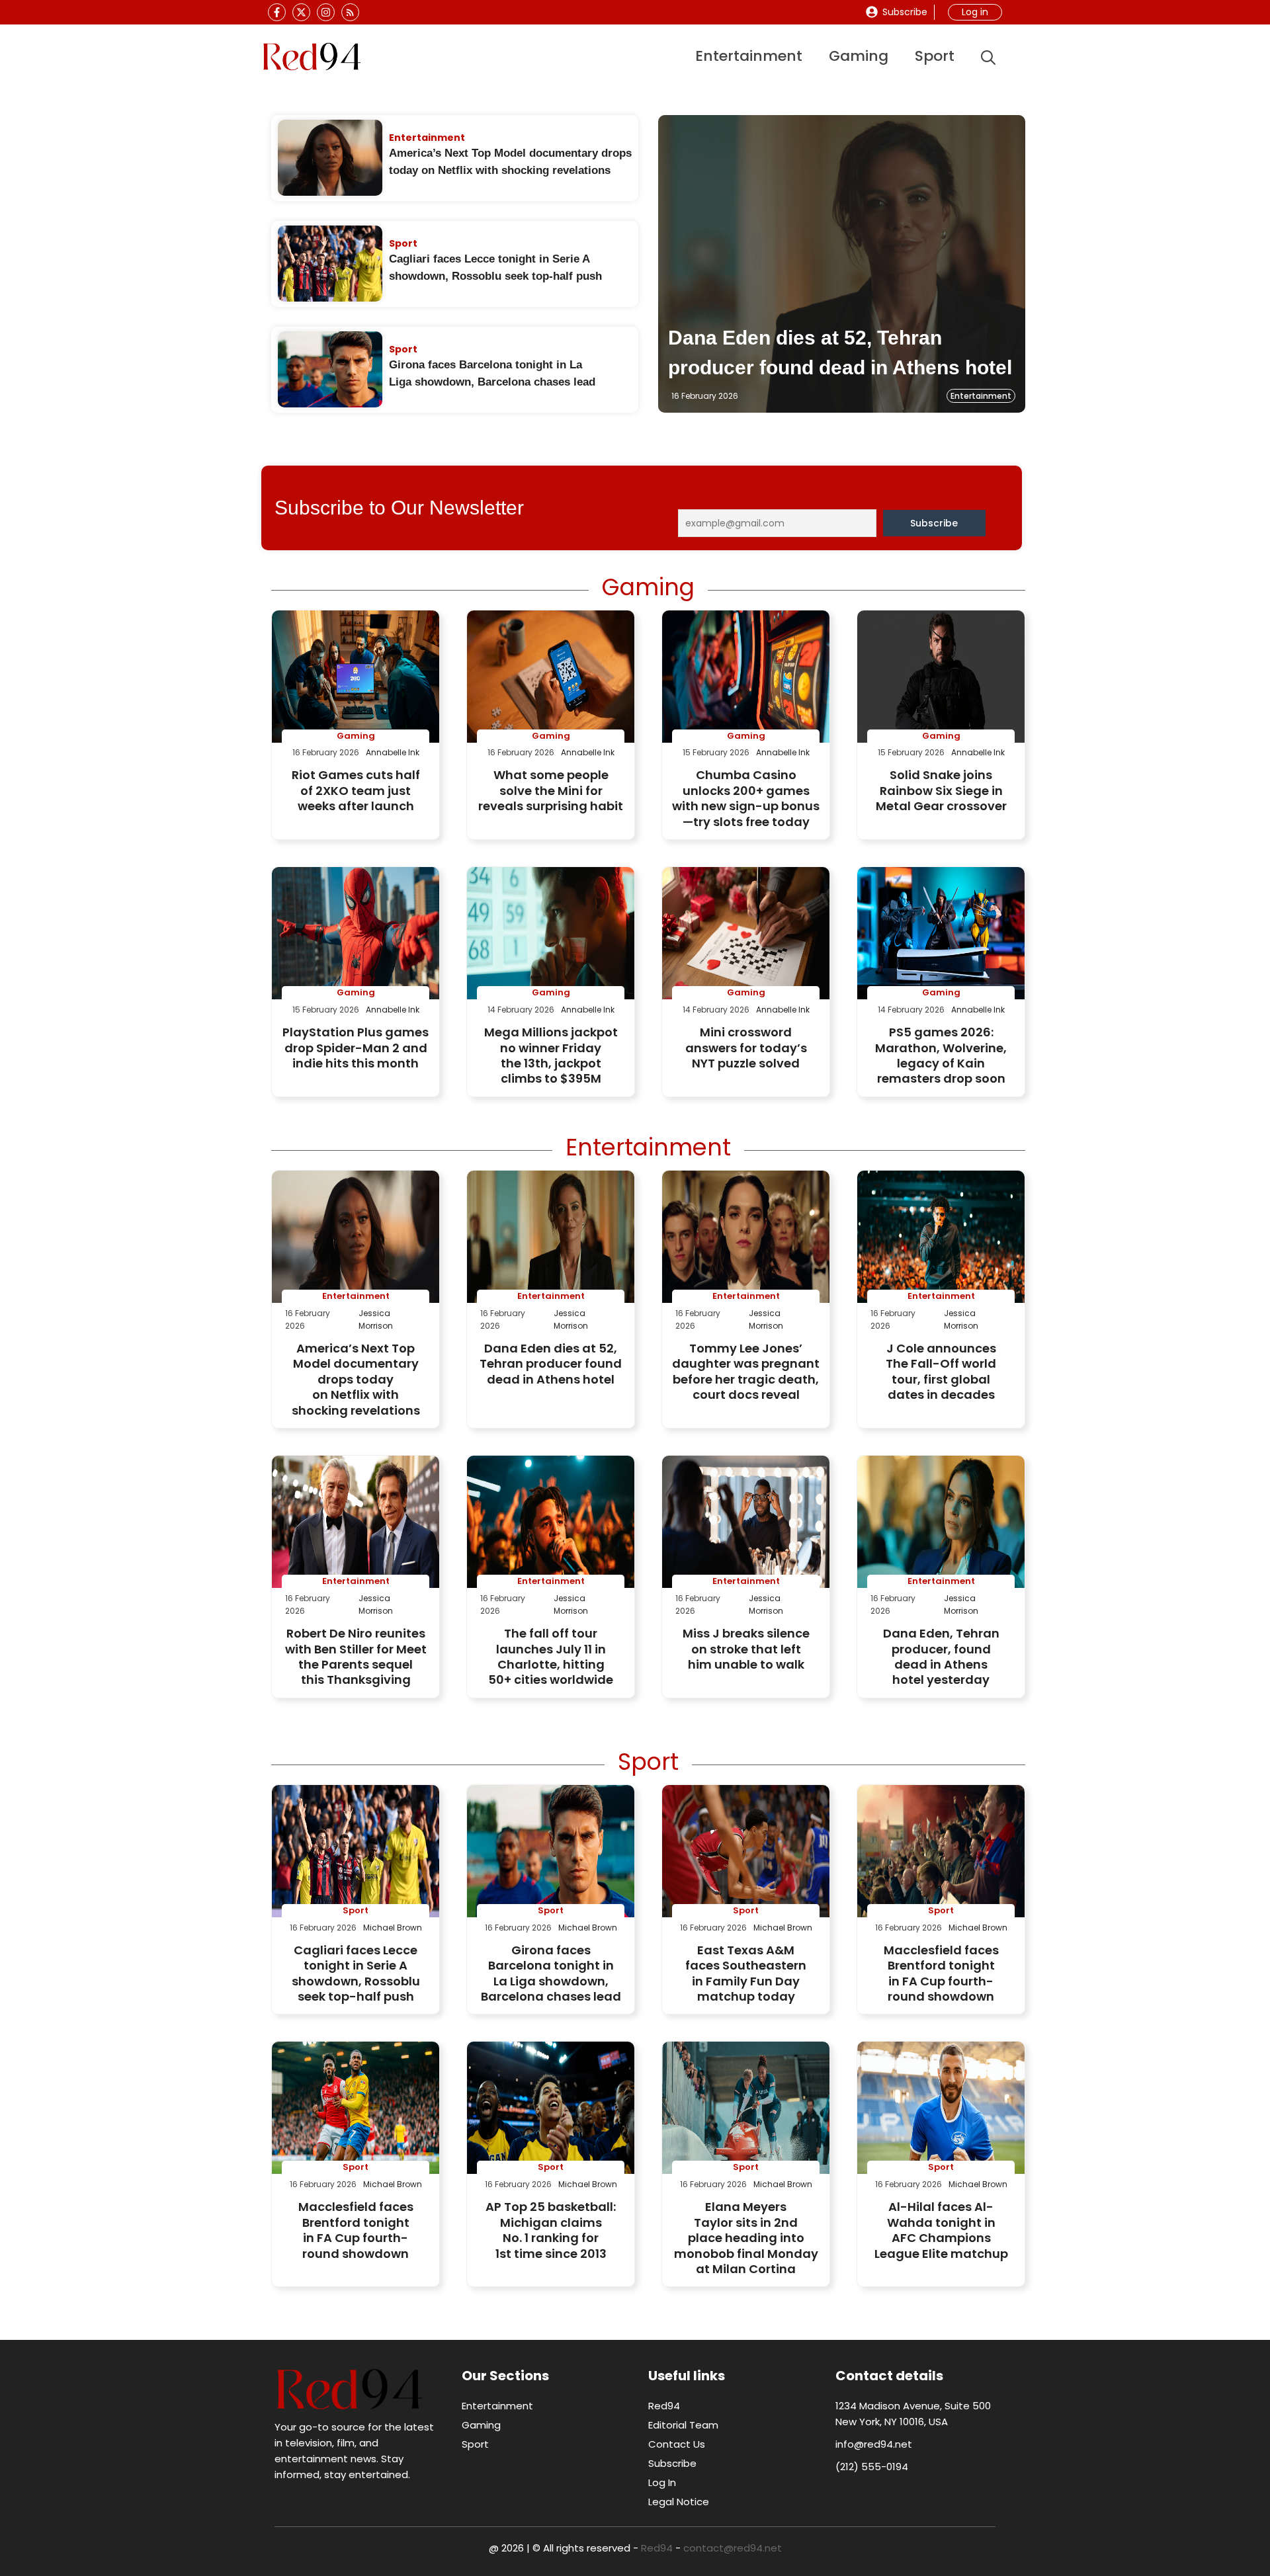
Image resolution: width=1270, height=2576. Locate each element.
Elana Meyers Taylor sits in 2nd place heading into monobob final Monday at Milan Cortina (746, 2238)
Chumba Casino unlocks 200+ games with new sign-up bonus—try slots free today (746, 798)
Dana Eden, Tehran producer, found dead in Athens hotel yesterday (941, 1656)
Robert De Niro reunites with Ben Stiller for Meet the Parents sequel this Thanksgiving (356, 1656)
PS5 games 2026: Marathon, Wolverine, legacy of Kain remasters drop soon (941, 1055)
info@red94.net (874, 2444)
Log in (975, 12)
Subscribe (905, 12)
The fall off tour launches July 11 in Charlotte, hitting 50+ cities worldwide (551, 1656)
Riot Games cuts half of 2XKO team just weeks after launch (356, 790)
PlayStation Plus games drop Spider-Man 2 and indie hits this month (356, 1048)
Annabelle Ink (393, 752)
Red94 (664, 2406)
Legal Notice (679, 2502)
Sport (935, 56)
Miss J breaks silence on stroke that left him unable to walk (746, 1649)
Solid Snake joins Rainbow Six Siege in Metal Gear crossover (941, 790)
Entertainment (749, 56)
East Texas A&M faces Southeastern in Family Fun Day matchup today (746, 1973)
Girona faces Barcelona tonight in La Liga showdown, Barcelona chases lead (551, 1973)
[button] (988, 57)
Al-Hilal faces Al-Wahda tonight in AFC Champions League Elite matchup (941, 2230)
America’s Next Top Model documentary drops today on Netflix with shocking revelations (356, 1379)
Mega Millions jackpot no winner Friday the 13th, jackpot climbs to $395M (551, 1055)
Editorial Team (683, 2425)
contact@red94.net (733, 2548)
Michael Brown (393, 1928)
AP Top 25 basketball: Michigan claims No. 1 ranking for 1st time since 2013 (551, 2230)
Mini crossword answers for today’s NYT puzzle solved (746, 1048)
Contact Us (677, 2444)
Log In (662, 2482)
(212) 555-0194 (872, 2467)
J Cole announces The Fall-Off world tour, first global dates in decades (941, 1371)
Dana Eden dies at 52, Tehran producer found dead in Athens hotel (551, 1364)
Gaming (859, 56)
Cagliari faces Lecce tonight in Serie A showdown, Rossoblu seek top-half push (356, 1973)
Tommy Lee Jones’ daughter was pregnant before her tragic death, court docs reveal (746, 1371)
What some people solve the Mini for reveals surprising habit (551, 790)
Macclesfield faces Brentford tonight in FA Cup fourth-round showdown (941, 1973)
